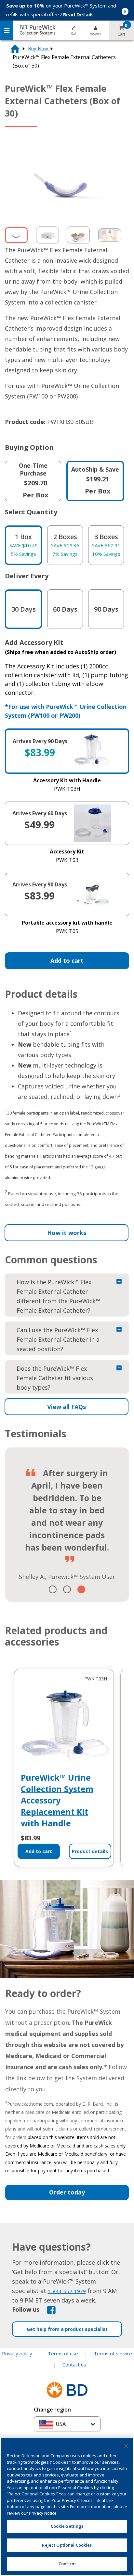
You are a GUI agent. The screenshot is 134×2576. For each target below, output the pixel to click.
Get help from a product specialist (67, 2317)
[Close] (126, 2446)
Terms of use (63, 2341)
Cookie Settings (67, 2433)
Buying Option (29, 447)
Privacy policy (17, 2341)
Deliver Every (27, 576)
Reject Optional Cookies (67, 2545)
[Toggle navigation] (7, 30)
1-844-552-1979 (67, 2279)
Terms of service (113, 2341)
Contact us (74, 2352)
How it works (67, 1233)
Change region (52, 2397)
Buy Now (39, 48)
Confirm (67, 2564)
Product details (90, 1839)
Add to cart (67, 960)
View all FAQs (67, 1407)
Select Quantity (31, 512)
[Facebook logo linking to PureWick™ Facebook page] (51, 2297)
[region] (67, 2506)
